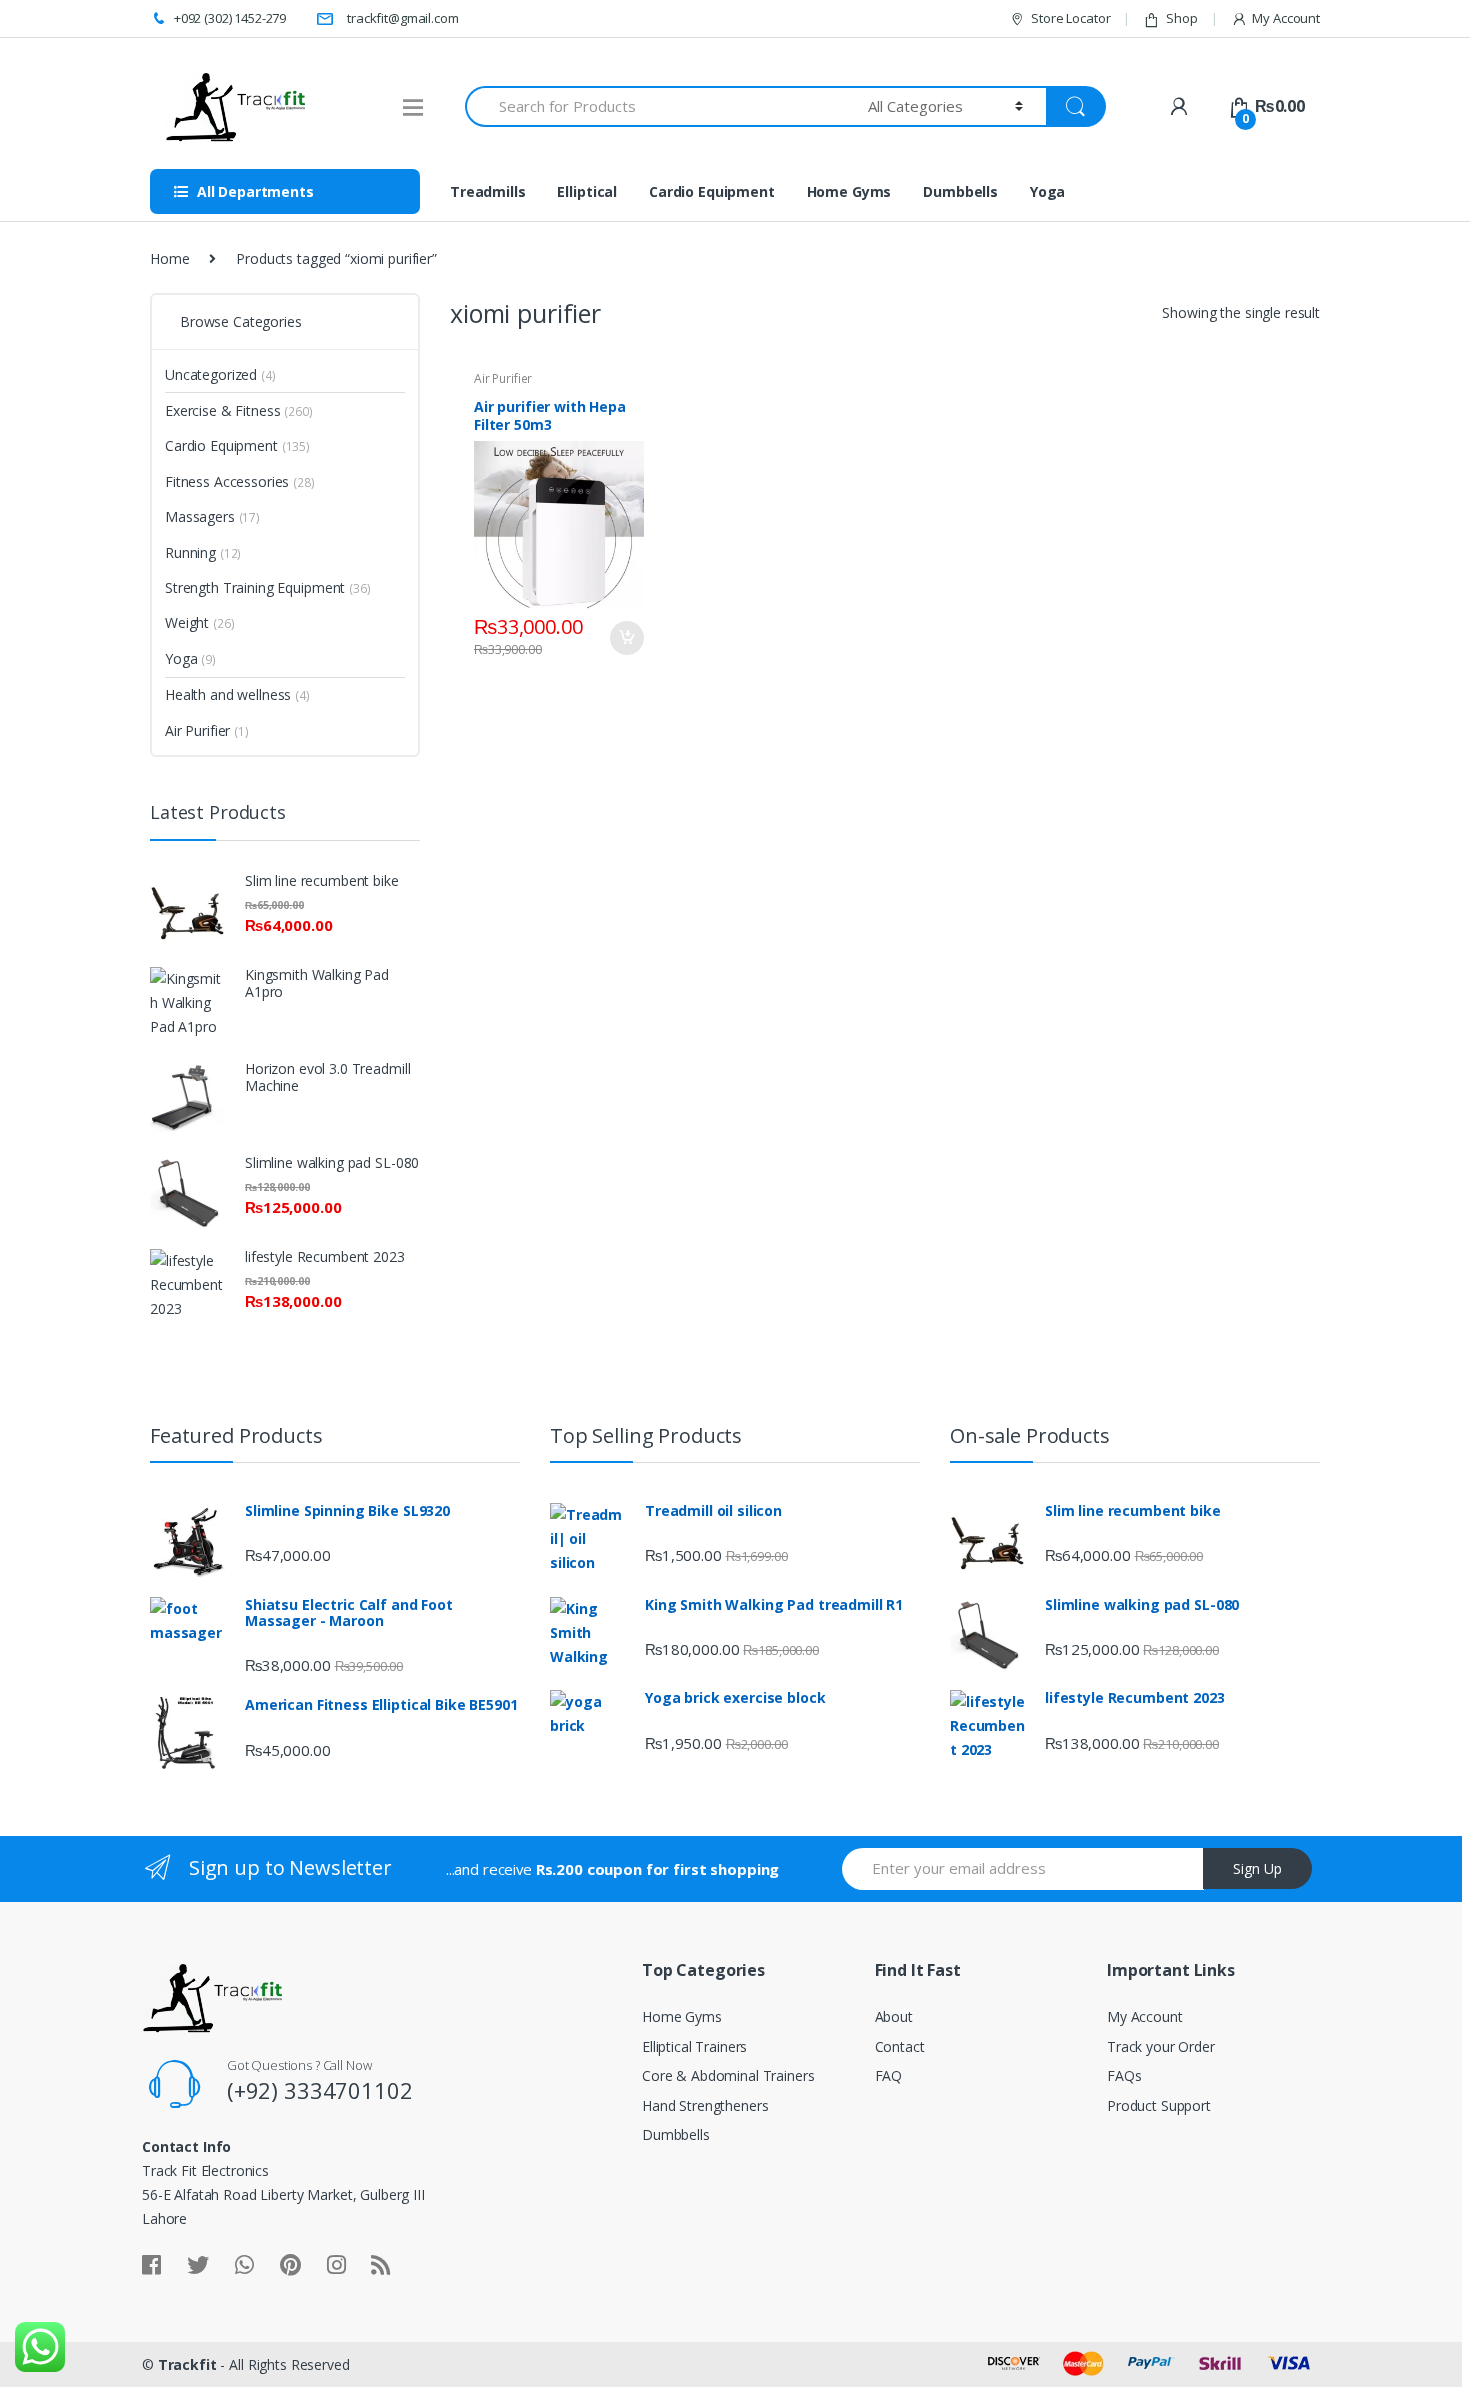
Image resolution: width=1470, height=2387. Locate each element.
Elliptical (587, 191)
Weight (187, 622)
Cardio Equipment (712, 191)
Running (190, 552)
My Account (1286, 18)
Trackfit (187, 2364)
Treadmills (488, 191)
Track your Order (1161, 2046)
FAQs (1124, 2075)
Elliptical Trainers (694, 2046)
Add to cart (626, 638)
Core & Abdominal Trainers (728, 2075)
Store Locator (1070, 18)
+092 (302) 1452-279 (230, 18)
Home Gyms (849, 191)
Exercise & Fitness (222, 410)
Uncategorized (211, 374)
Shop (1181, 18)
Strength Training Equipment (255, 587)
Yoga (1047, 191)
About (894, 2016)
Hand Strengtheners (705, 2105)
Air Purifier (503, 378)
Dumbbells (960, 191)
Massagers (200, 516)
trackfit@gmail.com (402, 18)
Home (169, 258)
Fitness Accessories (227, 481)
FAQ (889, 2075)
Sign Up (1257, 1868)
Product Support (1159, 2105)
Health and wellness (228, 694)
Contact (900, 2046)
